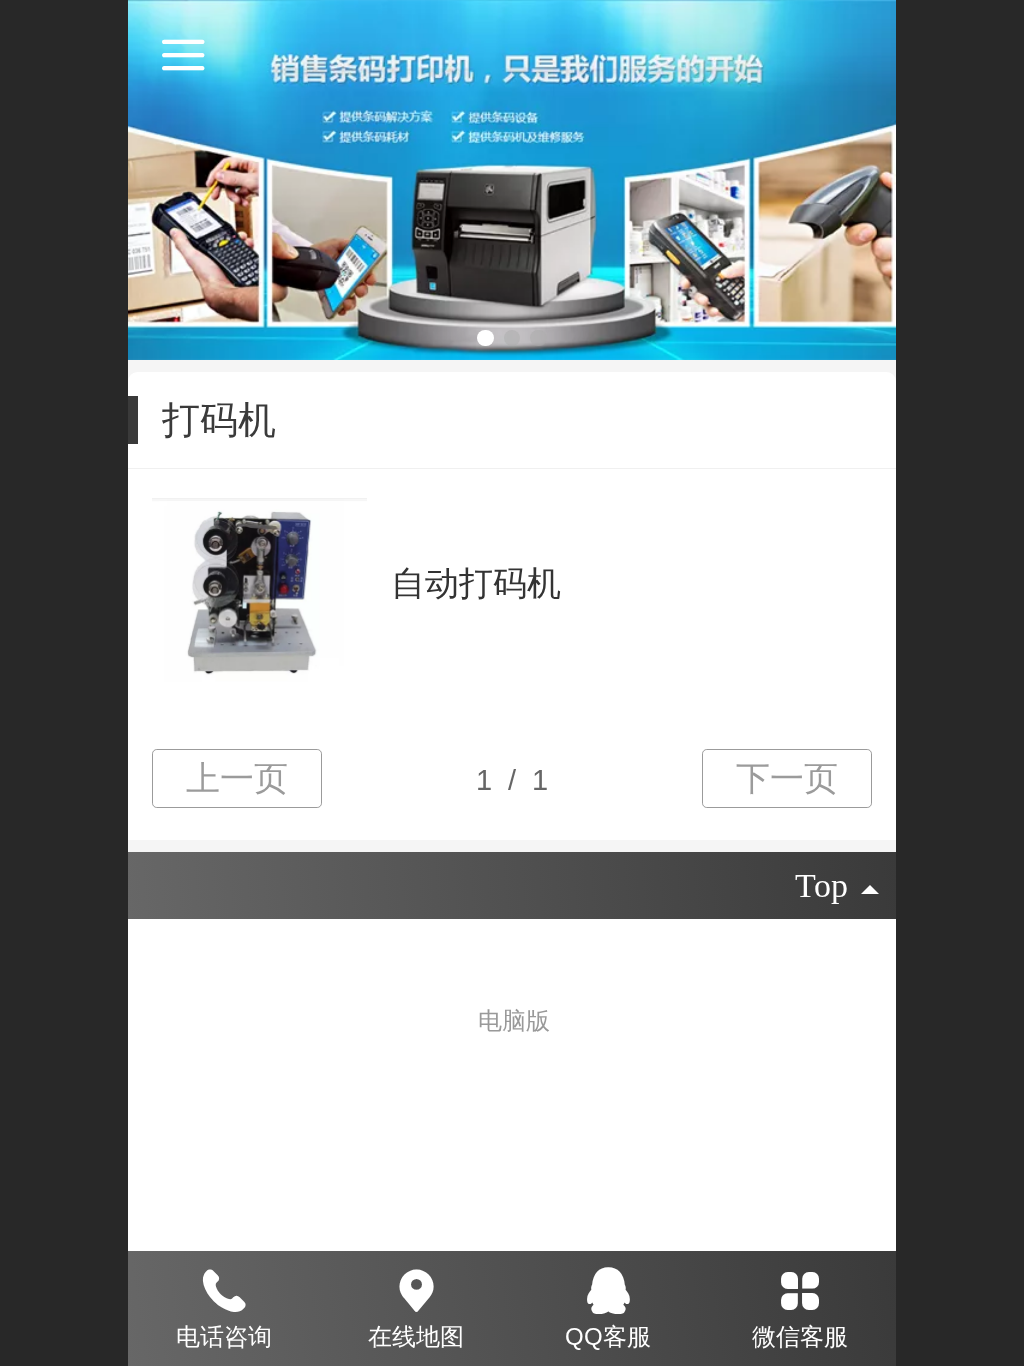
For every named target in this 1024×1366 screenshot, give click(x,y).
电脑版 (514, 1020)
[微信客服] (800, 1287)
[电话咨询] (224, 1287)
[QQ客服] (608, 1287)
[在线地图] (416, 1287)
